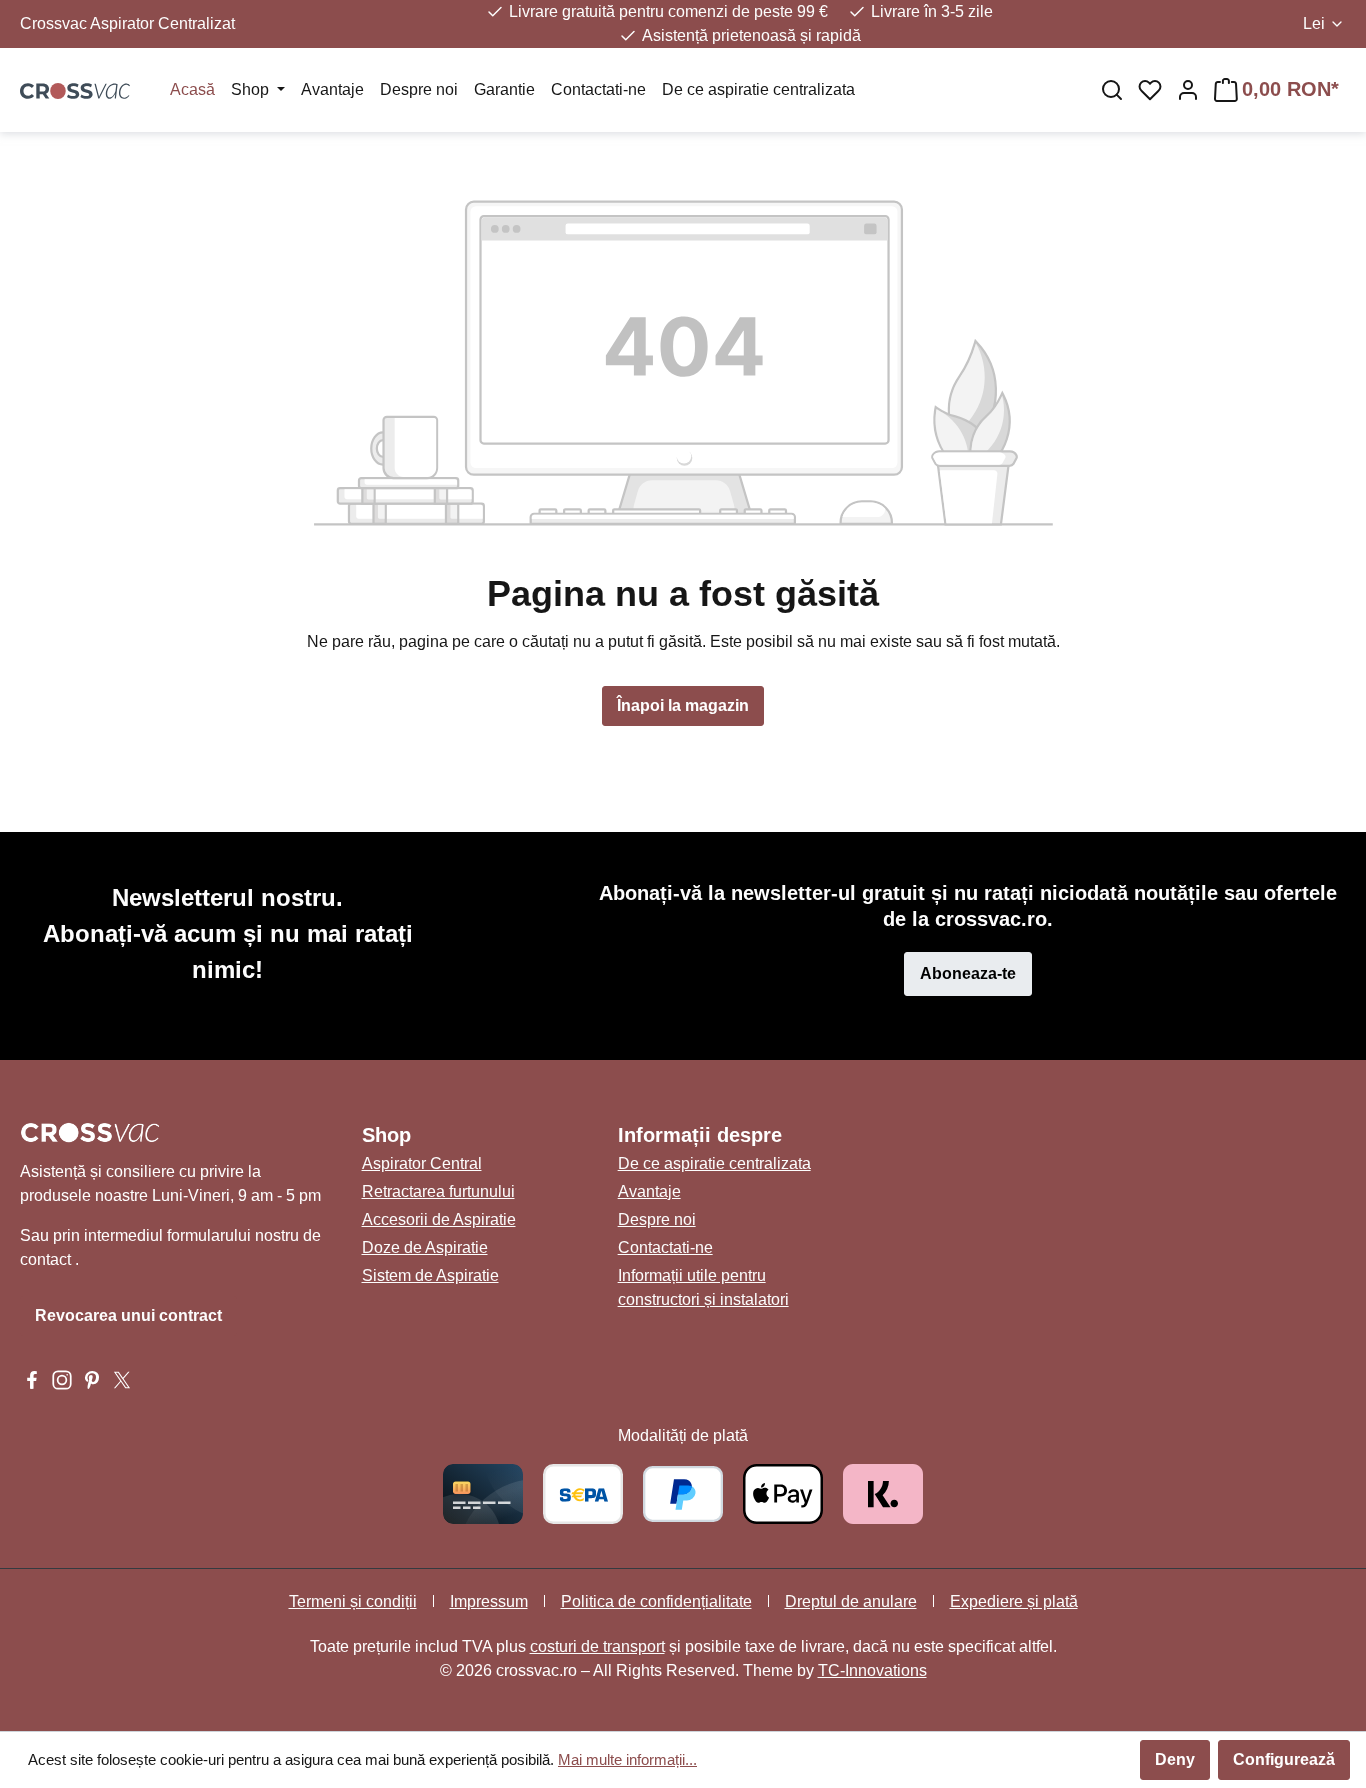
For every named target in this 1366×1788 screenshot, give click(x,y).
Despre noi (657, 1219)
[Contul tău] (1188, 90)
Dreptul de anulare (851, 1601)
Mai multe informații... (627, 1759)
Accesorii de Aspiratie (439, 1219)
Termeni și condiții (353, 1601)
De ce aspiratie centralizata (714, 1163)
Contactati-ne (665, 1247)
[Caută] (1112, 90)
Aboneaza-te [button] (968, 973)
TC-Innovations (872, 1670)
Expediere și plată (1014, 1601)
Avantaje (649, 1191)
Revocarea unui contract (128, 1315)
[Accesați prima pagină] (75, 90)
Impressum (489, 1601)
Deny (1175, 1759)
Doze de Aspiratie (425, 1247)
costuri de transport (597, 1646)
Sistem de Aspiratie (430, 1275)
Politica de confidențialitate (656, 1601)
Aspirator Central (422, 1163)
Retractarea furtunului (438, 1191)
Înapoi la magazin (683, 705)
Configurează (1284, 1759)
